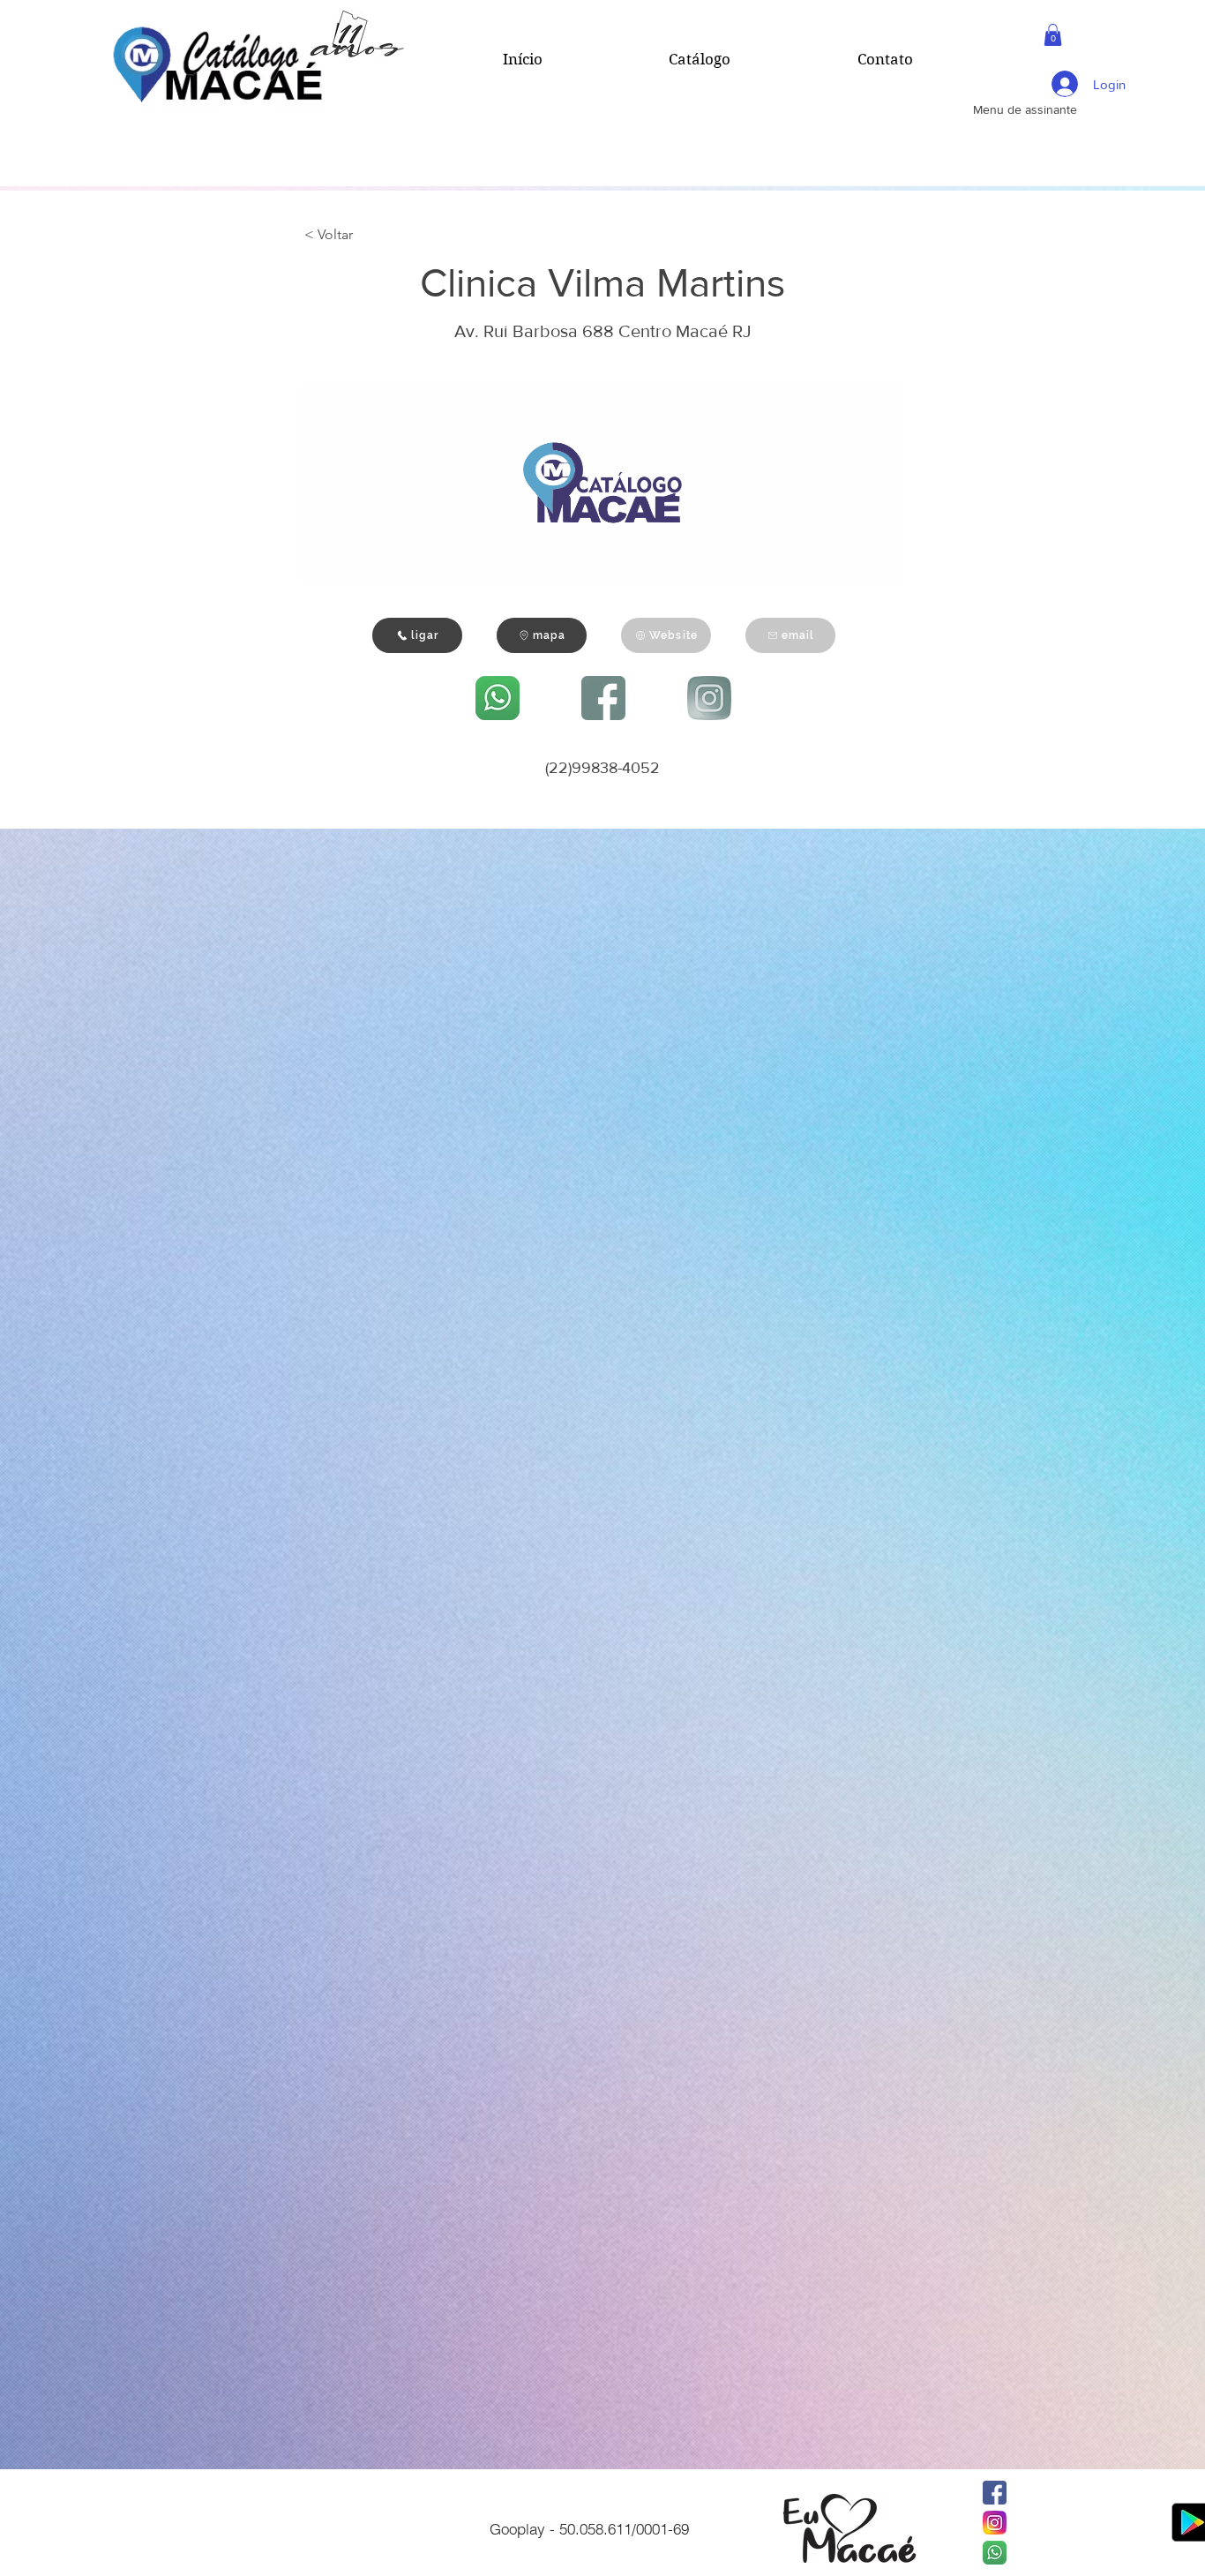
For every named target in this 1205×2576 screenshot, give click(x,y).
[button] (1053, 35)
